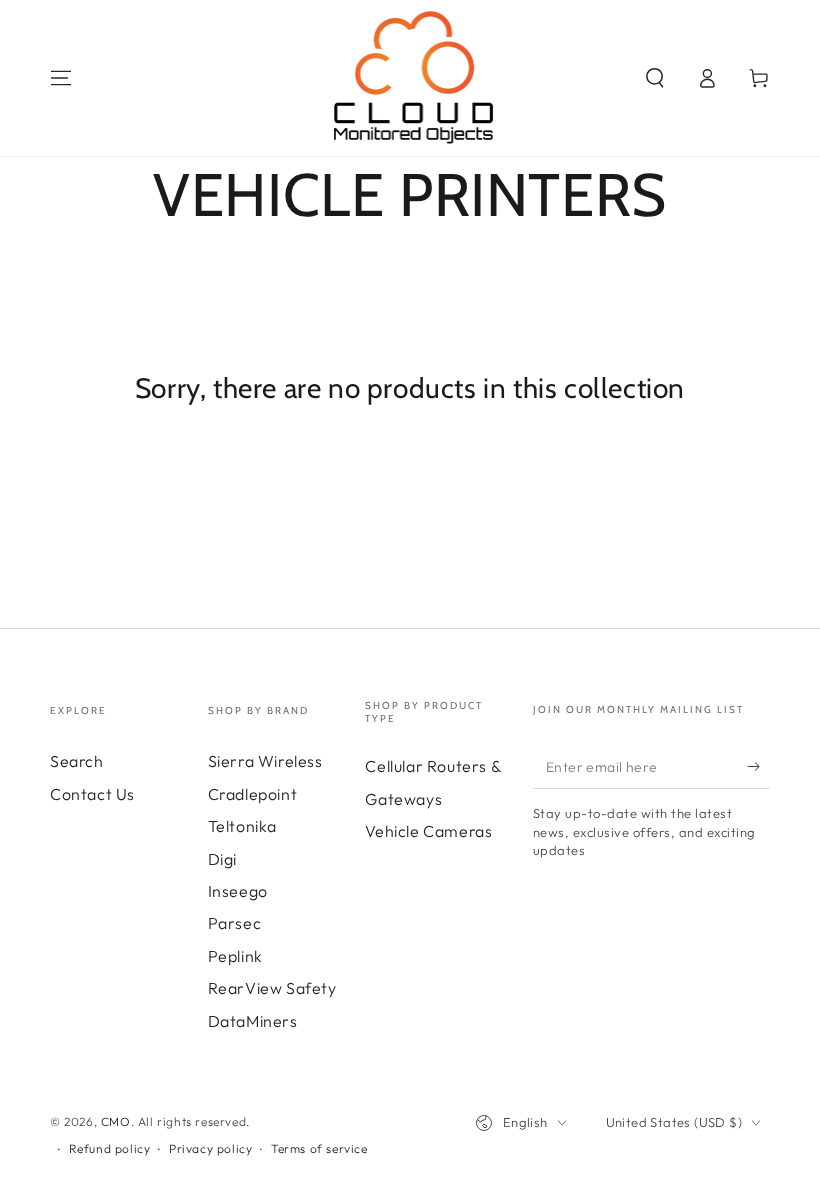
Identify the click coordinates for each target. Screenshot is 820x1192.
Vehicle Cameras (428, 831)
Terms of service (319, 1148)
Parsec (235, 923)
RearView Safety (272, 988)
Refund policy (110, 1148)
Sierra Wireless (265, 761)
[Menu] (61, 78)
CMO (116, 1121)
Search (77, 761)
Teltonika (242, 826)
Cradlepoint (253, 794)
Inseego (238, 891)
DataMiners (253, 1021)
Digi (222, 859)
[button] (655, 78)
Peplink (235, 956)
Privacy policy (210, 1148)
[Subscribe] (758, 766)
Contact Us (92, 794)
